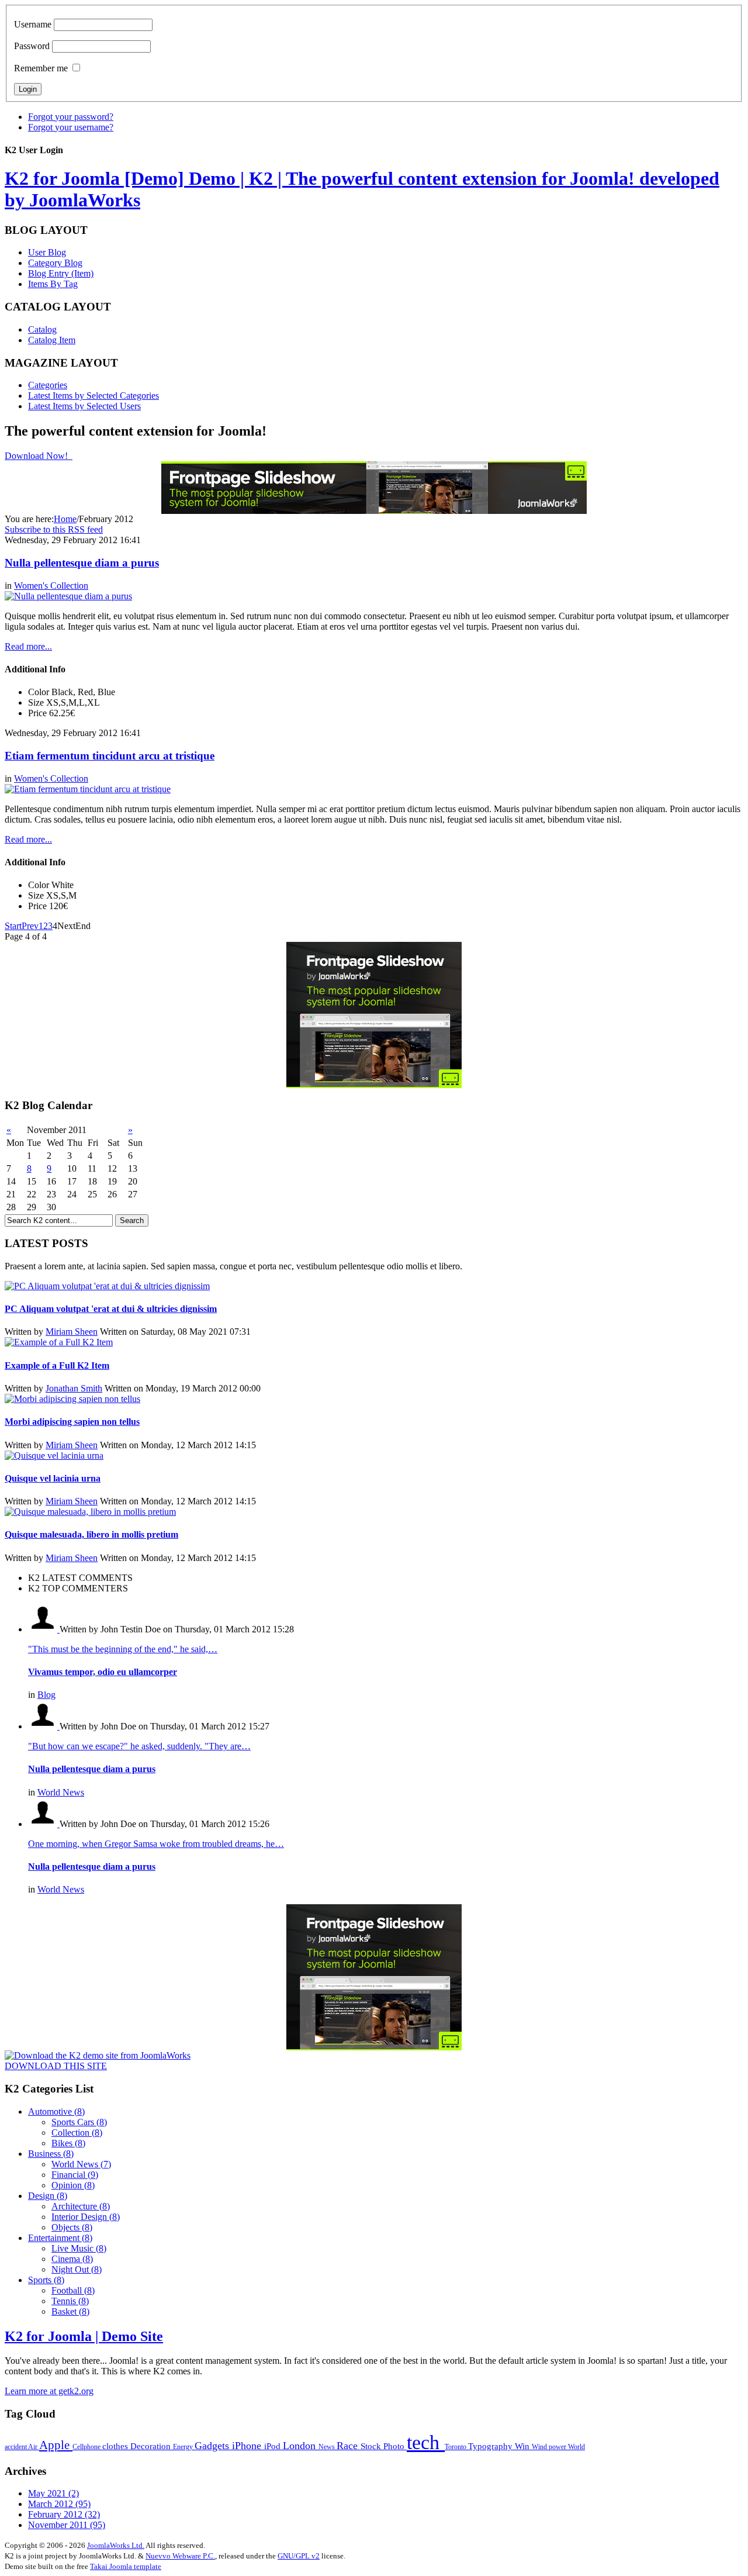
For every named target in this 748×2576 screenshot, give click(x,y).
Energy (184, 2447)
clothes (116, 2446)
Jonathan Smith (74, 1388)
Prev (30, 926)
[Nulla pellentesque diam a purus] (68, 596)
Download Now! (37, 456)
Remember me (41, 68)
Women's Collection (51, 586)
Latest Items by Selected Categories (93, 396)
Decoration (152, 2446)
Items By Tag (53, 284)
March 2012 (59, 2504)
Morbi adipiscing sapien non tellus (72, 1422)
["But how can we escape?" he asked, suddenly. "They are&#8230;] (44, 1726)
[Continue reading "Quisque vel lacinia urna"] (54, 1456)
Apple (56, 2445)
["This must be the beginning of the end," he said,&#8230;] (44, 1629)
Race (349, 2446)
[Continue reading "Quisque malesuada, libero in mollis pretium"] (90, 1512)
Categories (48, 385)
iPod (273, 2446)
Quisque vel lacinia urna (53, 1478)
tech (426, 2442)
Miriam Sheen (72, 1332)
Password (32, 46)
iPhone (248, 2446)
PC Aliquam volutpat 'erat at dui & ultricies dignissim (111, 1309)
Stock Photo (384, 2446)
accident (16, 2447)
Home (65, 519)
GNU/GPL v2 (299, 2556)
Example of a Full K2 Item (57, 1365)
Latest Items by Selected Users (84, 406)
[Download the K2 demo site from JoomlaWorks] (98, 2055)
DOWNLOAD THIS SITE (56, 2066)
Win (523, 2446)
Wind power (550, 2447)
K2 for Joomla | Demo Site (84, 2336)
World (576, 2447)
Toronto (456, 2447)
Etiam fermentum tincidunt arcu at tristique (110, 756)
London (301, 2446)
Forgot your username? (71, 127)
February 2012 (64, 2514)
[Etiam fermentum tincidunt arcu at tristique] (88, 789)
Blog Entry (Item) (61, 273)
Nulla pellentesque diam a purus (82, 563)
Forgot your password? (71, 117)
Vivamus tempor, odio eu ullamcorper (103, 1672)
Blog (46, 1695)
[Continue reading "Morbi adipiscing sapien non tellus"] (72, 1399)
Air (34, 2447)
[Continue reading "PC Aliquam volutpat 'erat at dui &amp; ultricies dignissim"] (107, 1286)
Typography (491, 2446)
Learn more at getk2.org (49, 2391)
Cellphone (87, 2447)
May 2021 (53, 2493)
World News (61, 1792)
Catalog (42, 329)
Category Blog (55, 263)
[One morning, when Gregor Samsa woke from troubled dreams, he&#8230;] (44, 1824)
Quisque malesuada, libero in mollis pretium (91, 1534)
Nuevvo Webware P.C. (180, 2556)
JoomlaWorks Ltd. (116, 2545)
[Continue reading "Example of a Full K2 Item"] (59, 1342)
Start (13, 926)
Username (33, 24)
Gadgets (213, 2446)
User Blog (47, 252)
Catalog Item (52, 340)
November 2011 (67, 2525)
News (328, 2447)
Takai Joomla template (126, 2566)
